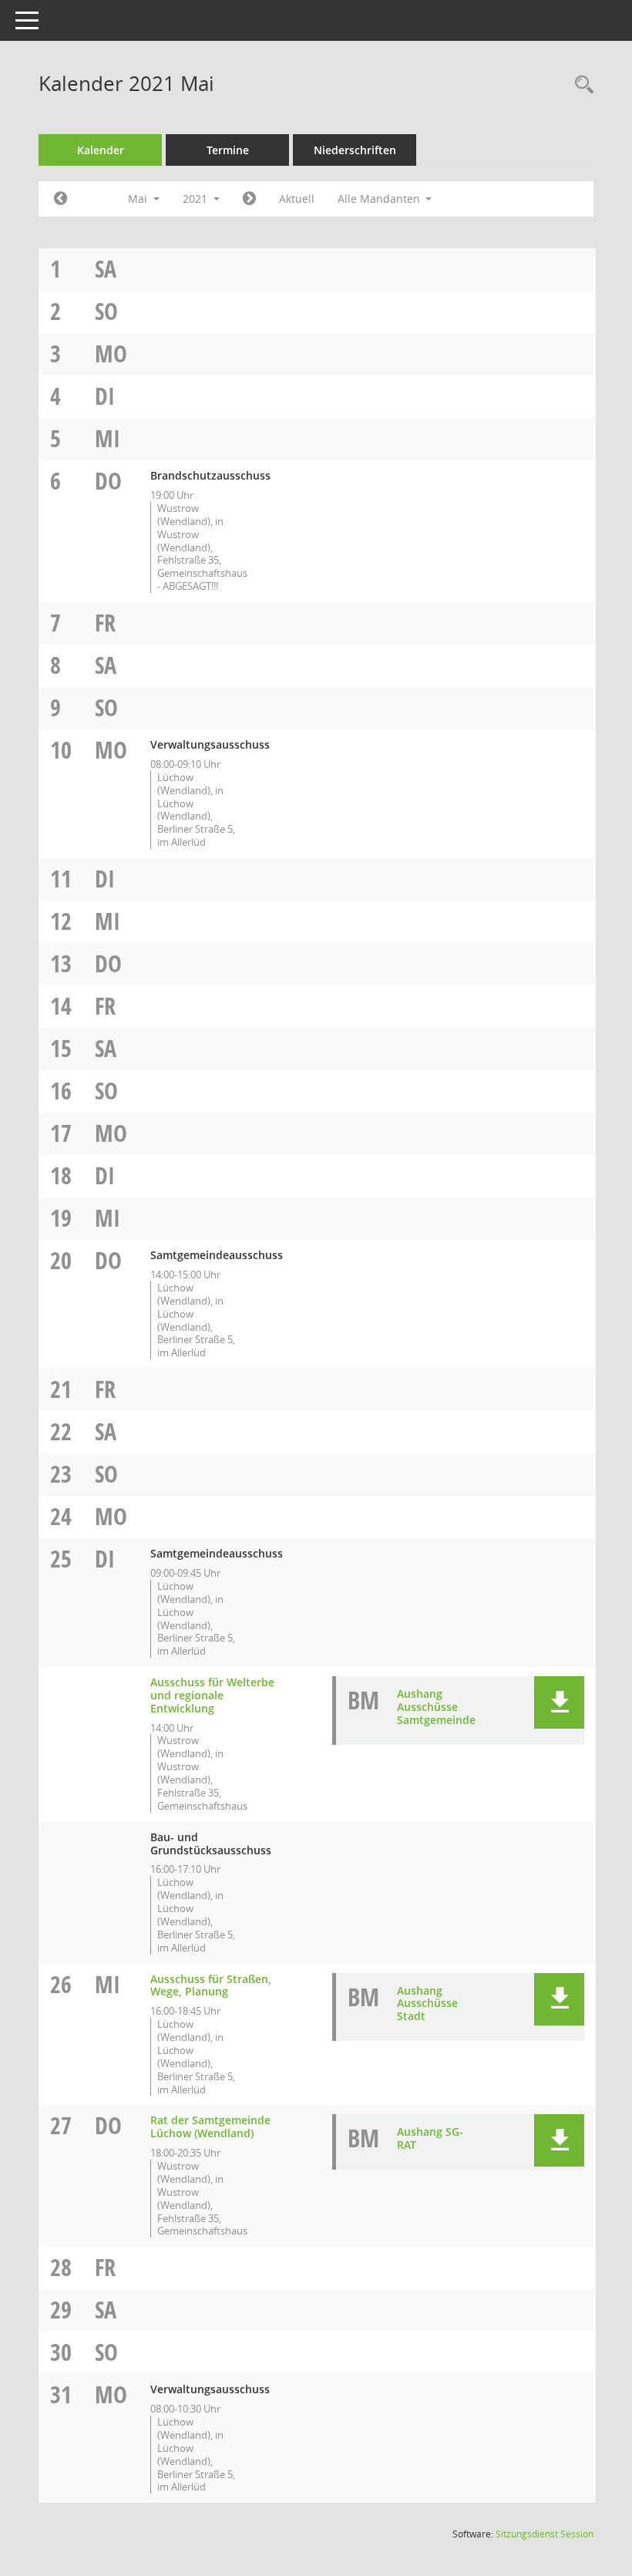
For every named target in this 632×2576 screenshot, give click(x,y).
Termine (228, 150)
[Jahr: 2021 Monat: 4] (61, 199)
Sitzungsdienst (545, 2534)
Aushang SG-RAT (430, 2138)
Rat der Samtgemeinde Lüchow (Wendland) (210, 2126)
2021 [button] (197, 199)
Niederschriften (355, 150)
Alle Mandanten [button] (380, 199)
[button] (559, 1702)
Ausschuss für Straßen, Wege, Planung (211, 1985)
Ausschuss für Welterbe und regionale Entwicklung (212, 1695)
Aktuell (297, 199)
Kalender (101, 150)
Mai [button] (139, 199)
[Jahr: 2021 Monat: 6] (249, 199)
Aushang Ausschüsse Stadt (427, 2004)
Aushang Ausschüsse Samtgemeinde (436, 1707)
